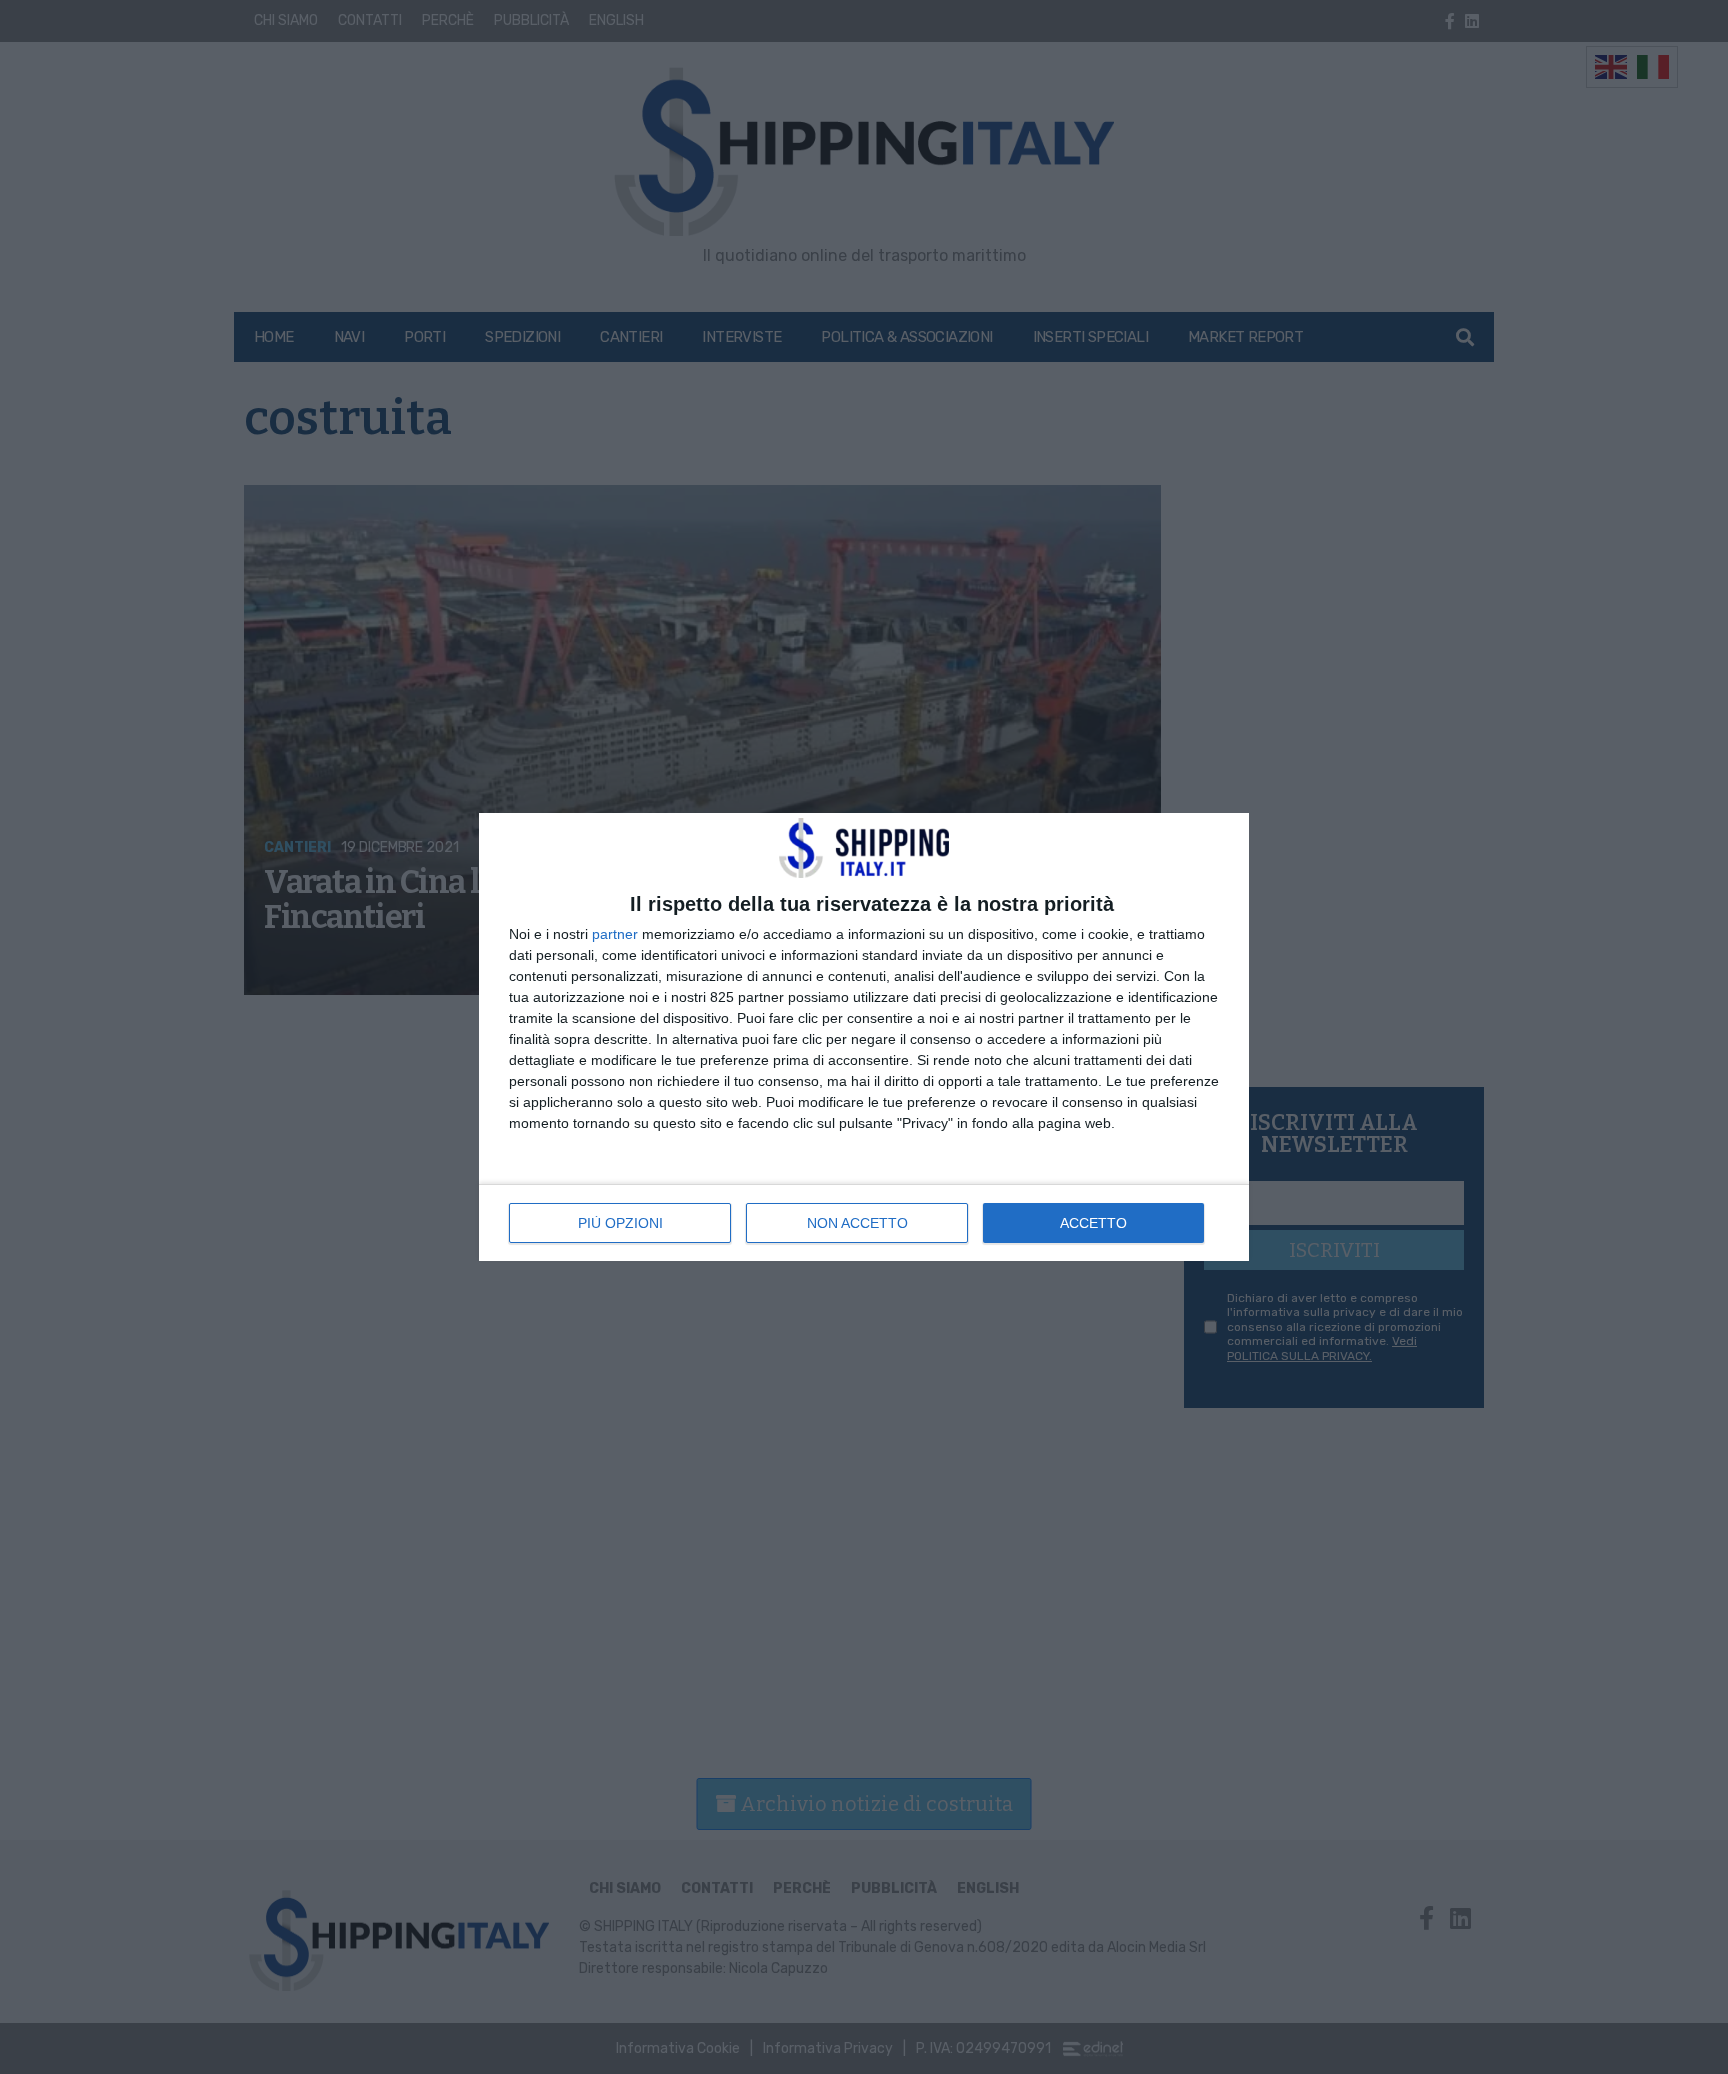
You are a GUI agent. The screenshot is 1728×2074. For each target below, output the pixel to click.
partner (615, 934)
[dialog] (864, 1037)
